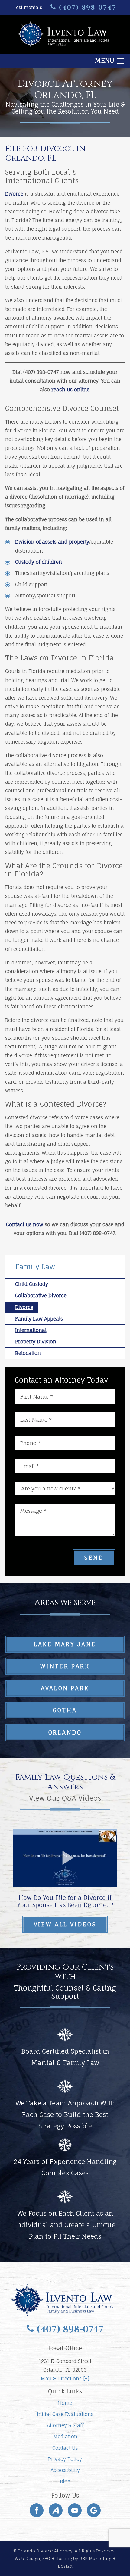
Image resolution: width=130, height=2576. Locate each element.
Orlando (65, 1732)
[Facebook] (37, 2510)
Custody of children (39, 562)
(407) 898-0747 (86, 8)
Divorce (14, 194)
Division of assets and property (52, 542)
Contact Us (65, 2448)
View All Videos (65, 1924)
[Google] (94, 2510)
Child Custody (32, 1284)
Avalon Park (65, 1688)
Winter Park (65, 1666)
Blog (65, 2481)
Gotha (65, 1710)
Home (65, 2403)
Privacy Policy (65, 2459)
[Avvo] (56, 2510)
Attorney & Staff (65, 2425)
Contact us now (25, 1224)
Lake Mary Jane (65, 1644)
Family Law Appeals (39, 1319)
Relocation (28, 1353)
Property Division (36, 1342)
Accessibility (65, 2470)
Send (94, 1558)
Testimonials (28, 8)
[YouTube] (75, 2510)
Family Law (35, 1267)
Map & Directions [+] (65, 2379)
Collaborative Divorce (41, 1296)
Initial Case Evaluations (65, 2414)
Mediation (65, 2437)
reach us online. (71, 390)
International (31, 1330)
